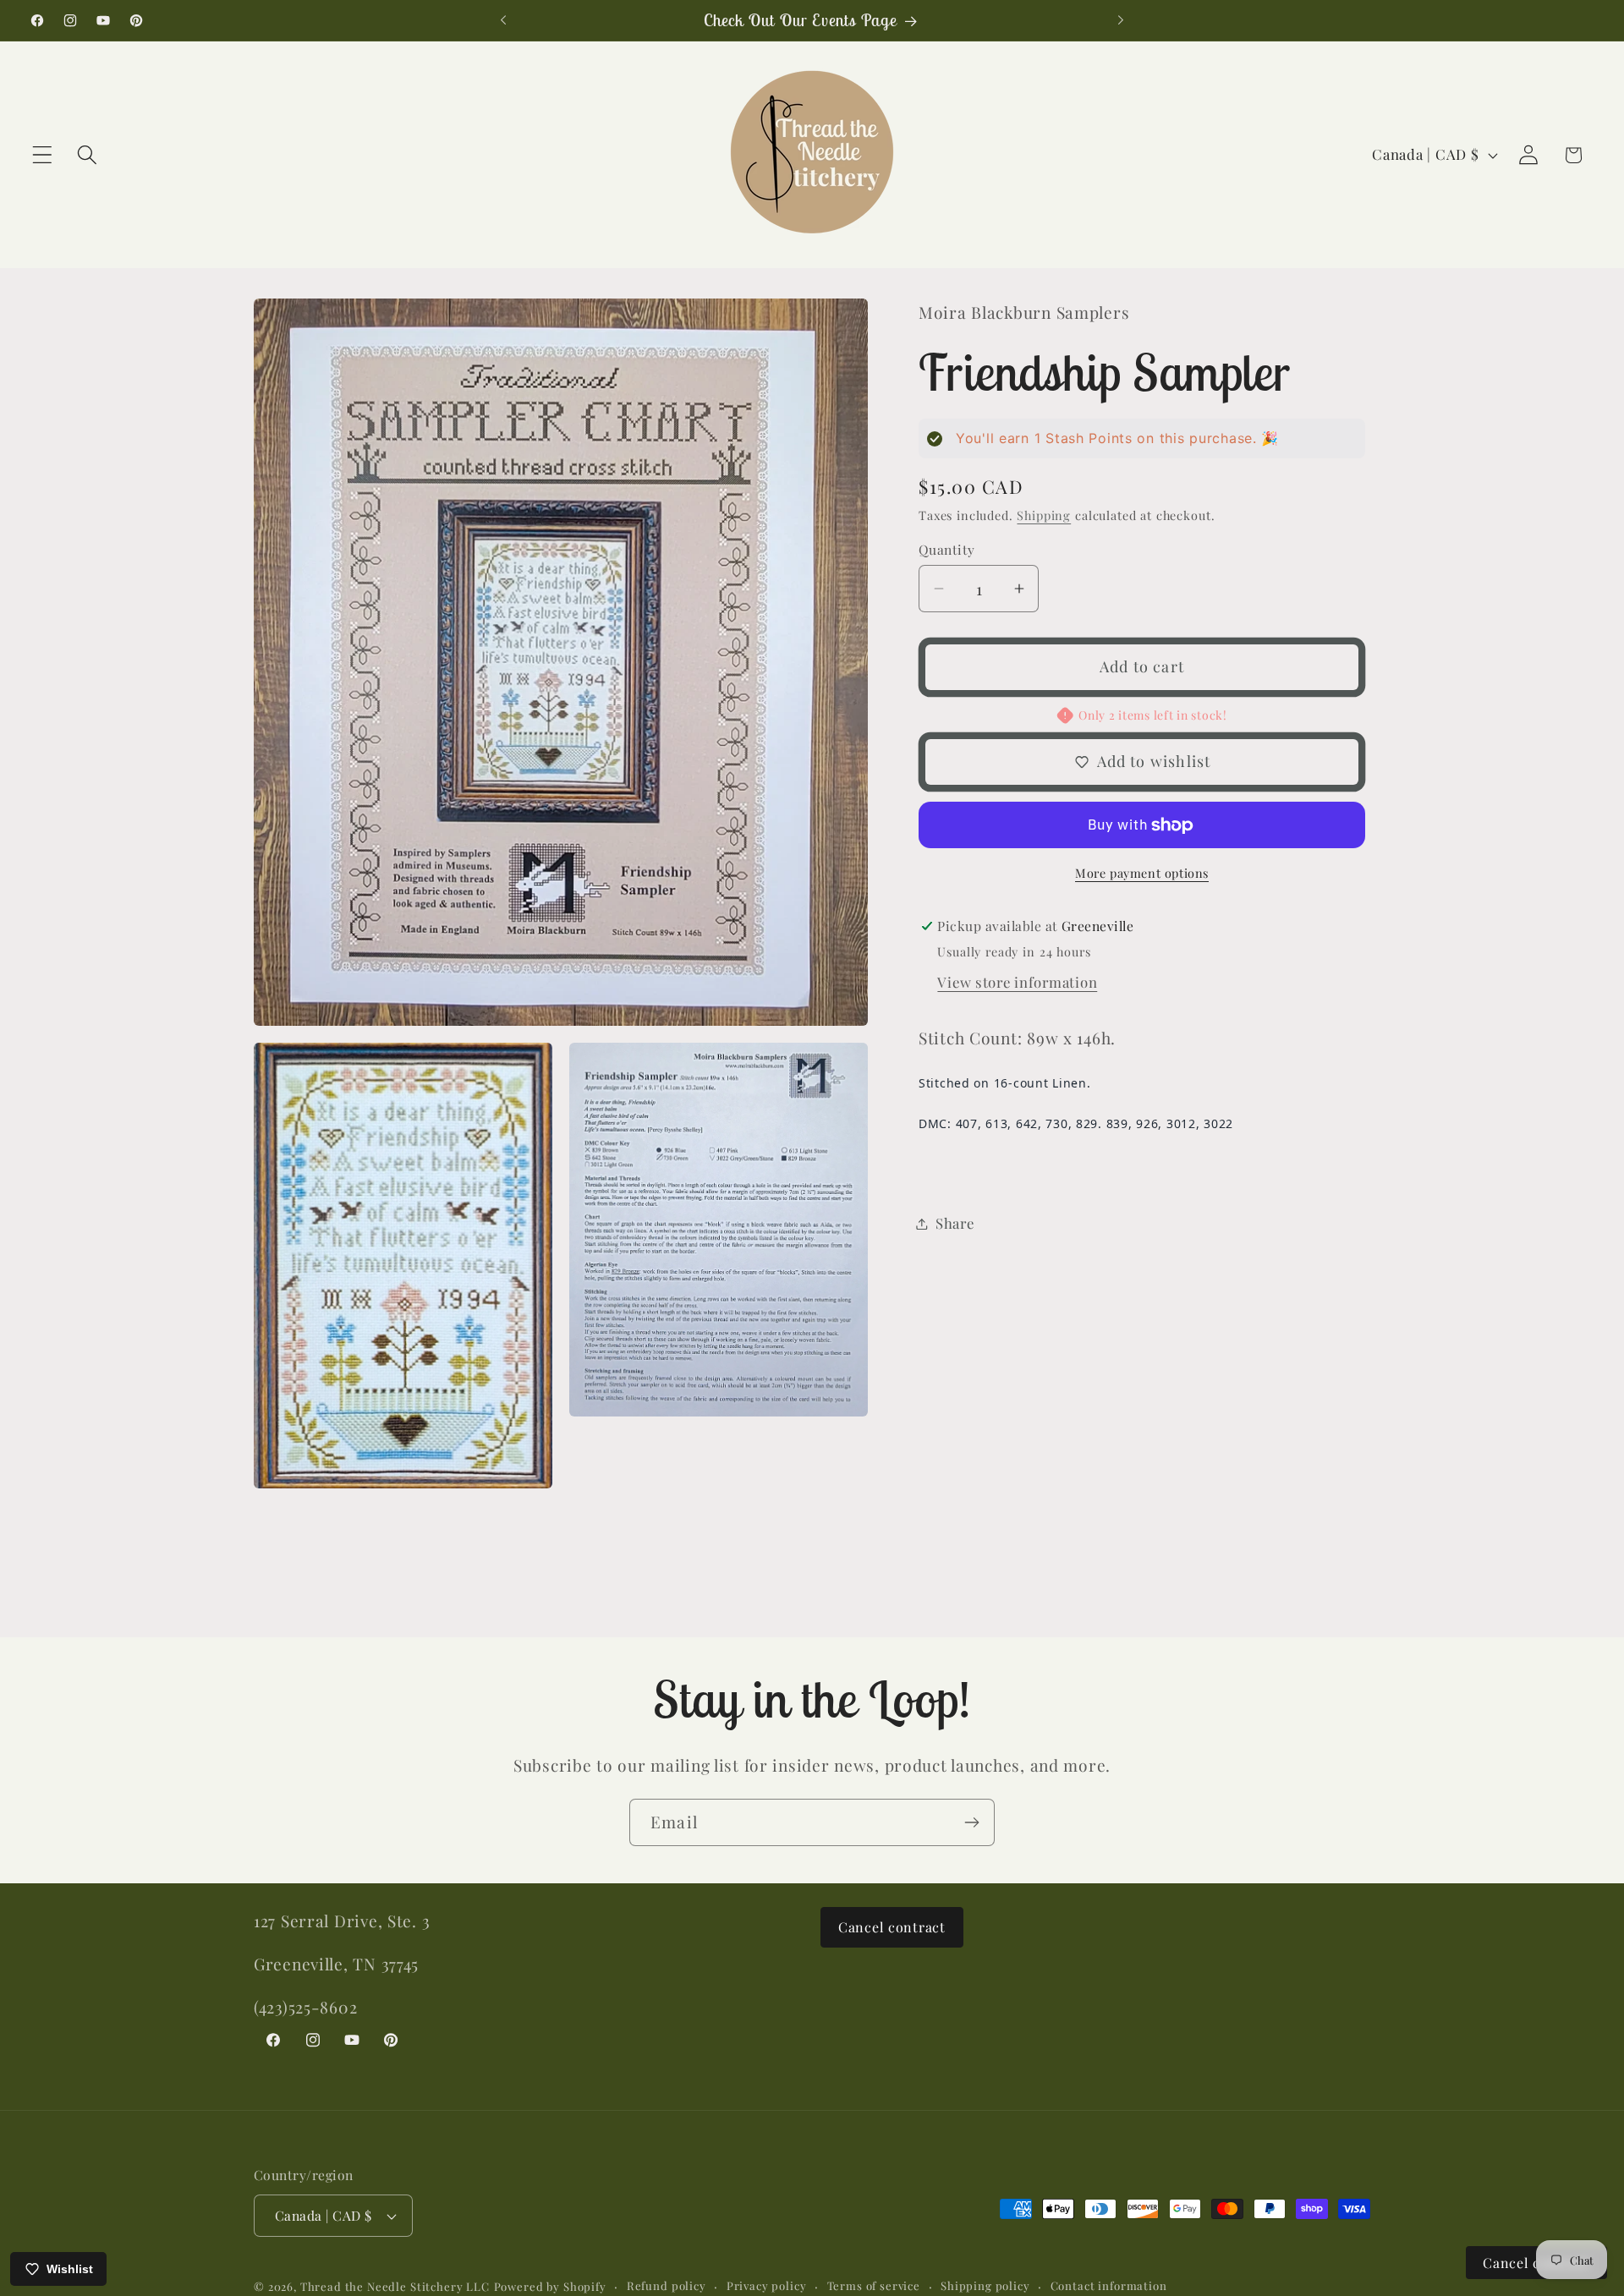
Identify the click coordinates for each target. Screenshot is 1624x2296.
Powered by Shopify (550, 2286)
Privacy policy (767, 2285)
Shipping (1044, 515)
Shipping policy (985, 2285)
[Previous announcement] (503, 20)
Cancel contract (892, 1927)
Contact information (1109, 2285)
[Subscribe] (971, 1822)
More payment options (1142, 873)
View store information (1017, 982)
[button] (43, 155)
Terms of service (874, 2285)
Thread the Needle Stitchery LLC (395, 2286)
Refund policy (667, 2285)
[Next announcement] (1121, 20)
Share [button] (955, 1223)
